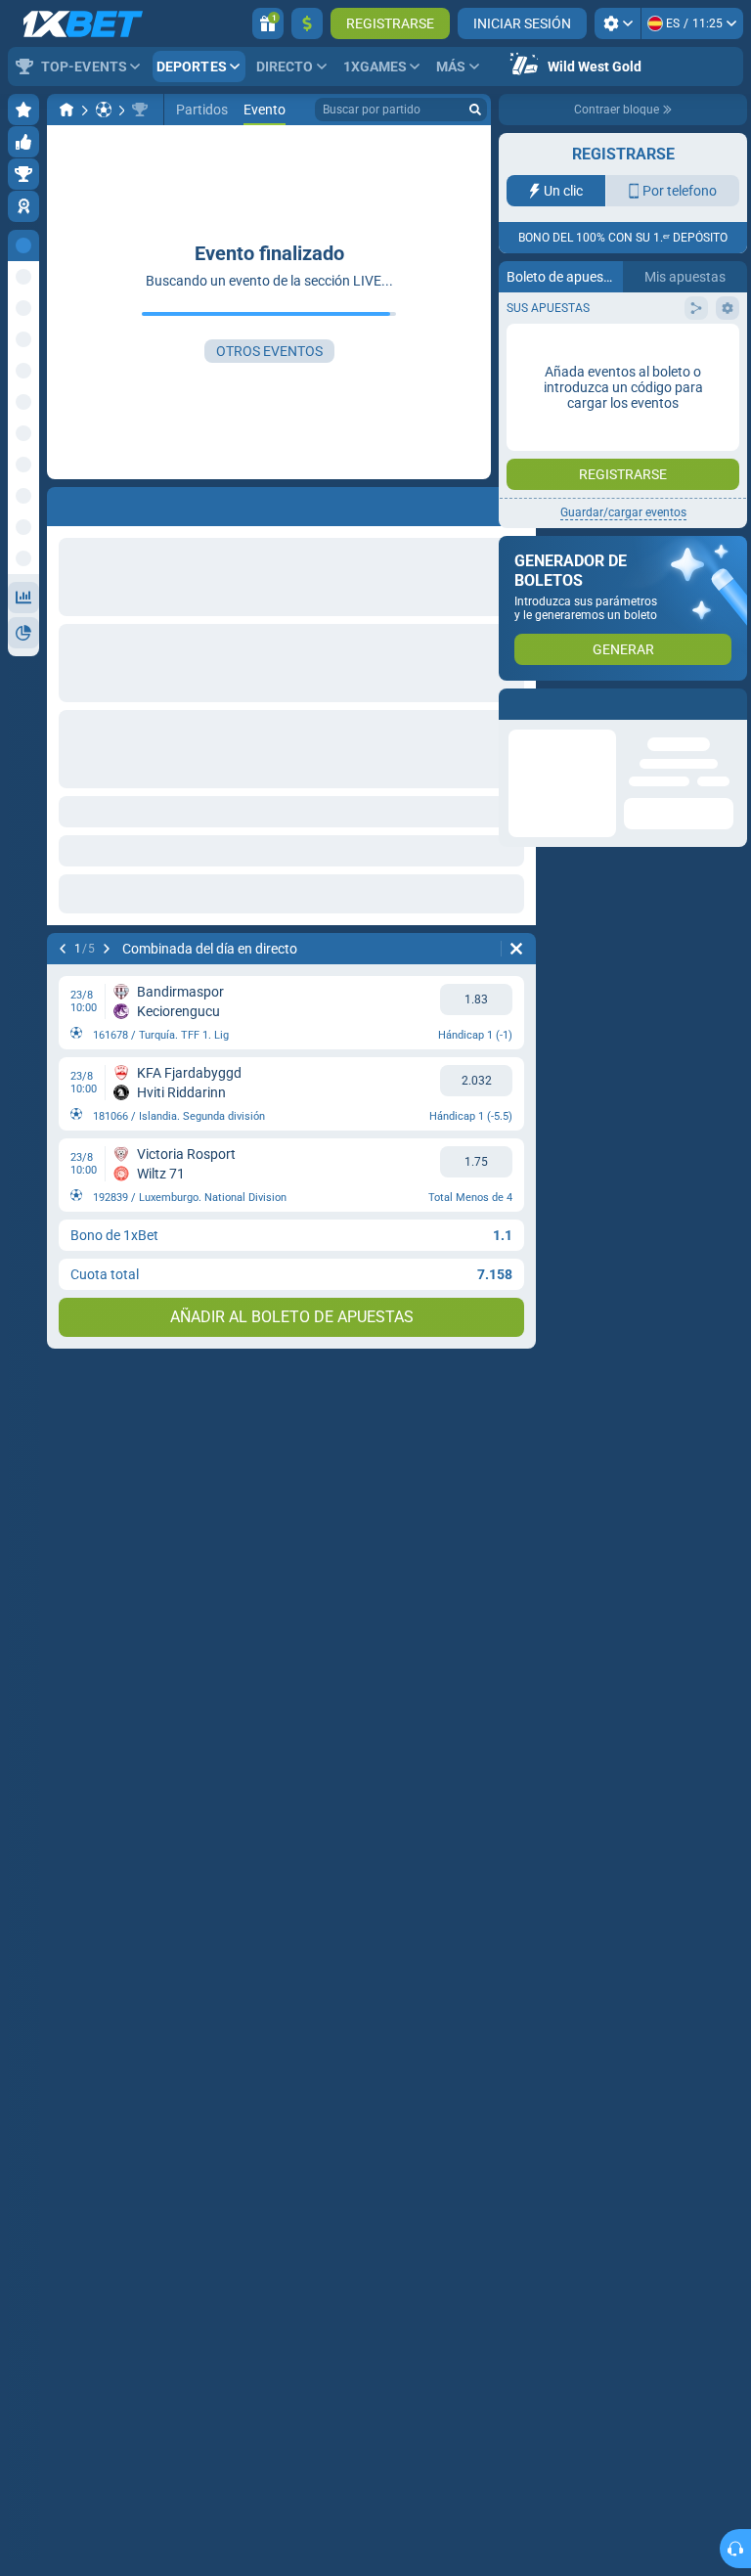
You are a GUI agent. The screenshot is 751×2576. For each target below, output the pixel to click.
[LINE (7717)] (66, 110)
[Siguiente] (107, 949)
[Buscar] (475, 110)
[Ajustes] (618, 23)
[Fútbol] (104, 110)
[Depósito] (307, 23)
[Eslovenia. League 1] (140, 110)
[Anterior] (63, 949)
